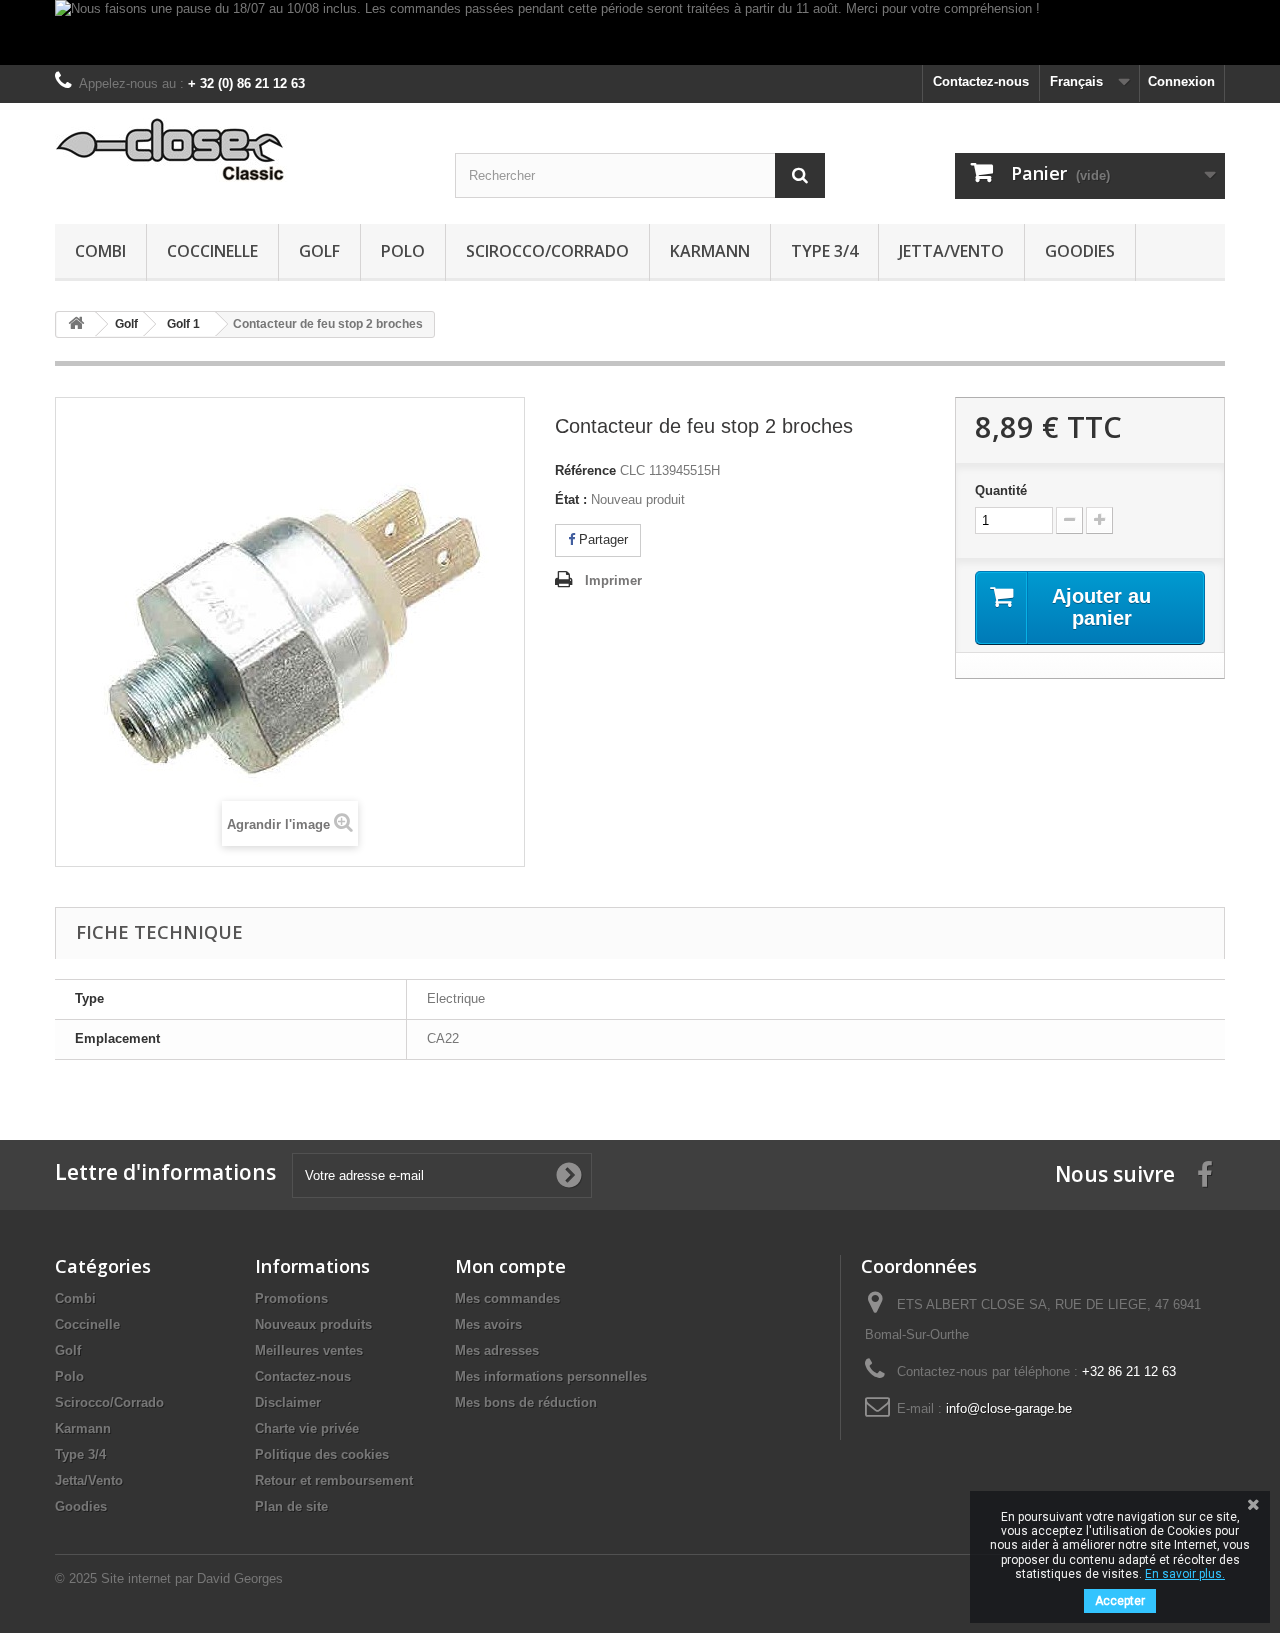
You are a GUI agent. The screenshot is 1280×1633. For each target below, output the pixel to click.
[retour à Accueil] (76, 324)
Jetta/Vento (951, 251)
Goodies (1080, 251)
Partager (601, 539)
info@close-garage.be (1009, 1408)
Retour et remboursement (334, 1480)
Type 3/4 (824, 251)
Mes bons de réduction (526, 1402)
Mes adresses (497, 1350)
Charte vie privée (307, 1428)
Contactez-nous (981, 81)
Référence (585, 470)
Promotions (291, 1298)
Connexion (1181, 81)
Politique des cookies (322, 1454)
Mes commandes (507, 1298)
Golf (319, 251)
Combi (100, 251)
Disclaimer (288, 1402)
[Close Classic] (240, 150)
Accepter (1120, 1601)
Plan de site (291, 1506)
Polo (403, 251)
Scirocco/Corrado (547, 251)
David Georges (240, 1578)
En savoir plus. (1185, 1574)
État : (571, 499)
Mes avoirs (488, 1324)
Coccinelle (212, 251)
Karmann (710, 251)
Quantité (1001, 490)
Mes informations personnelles (551, 1376)
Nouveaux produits (313, 1324)
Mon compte (510, 1266)
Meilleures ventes (309, 1350)
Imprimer (613, 580)
